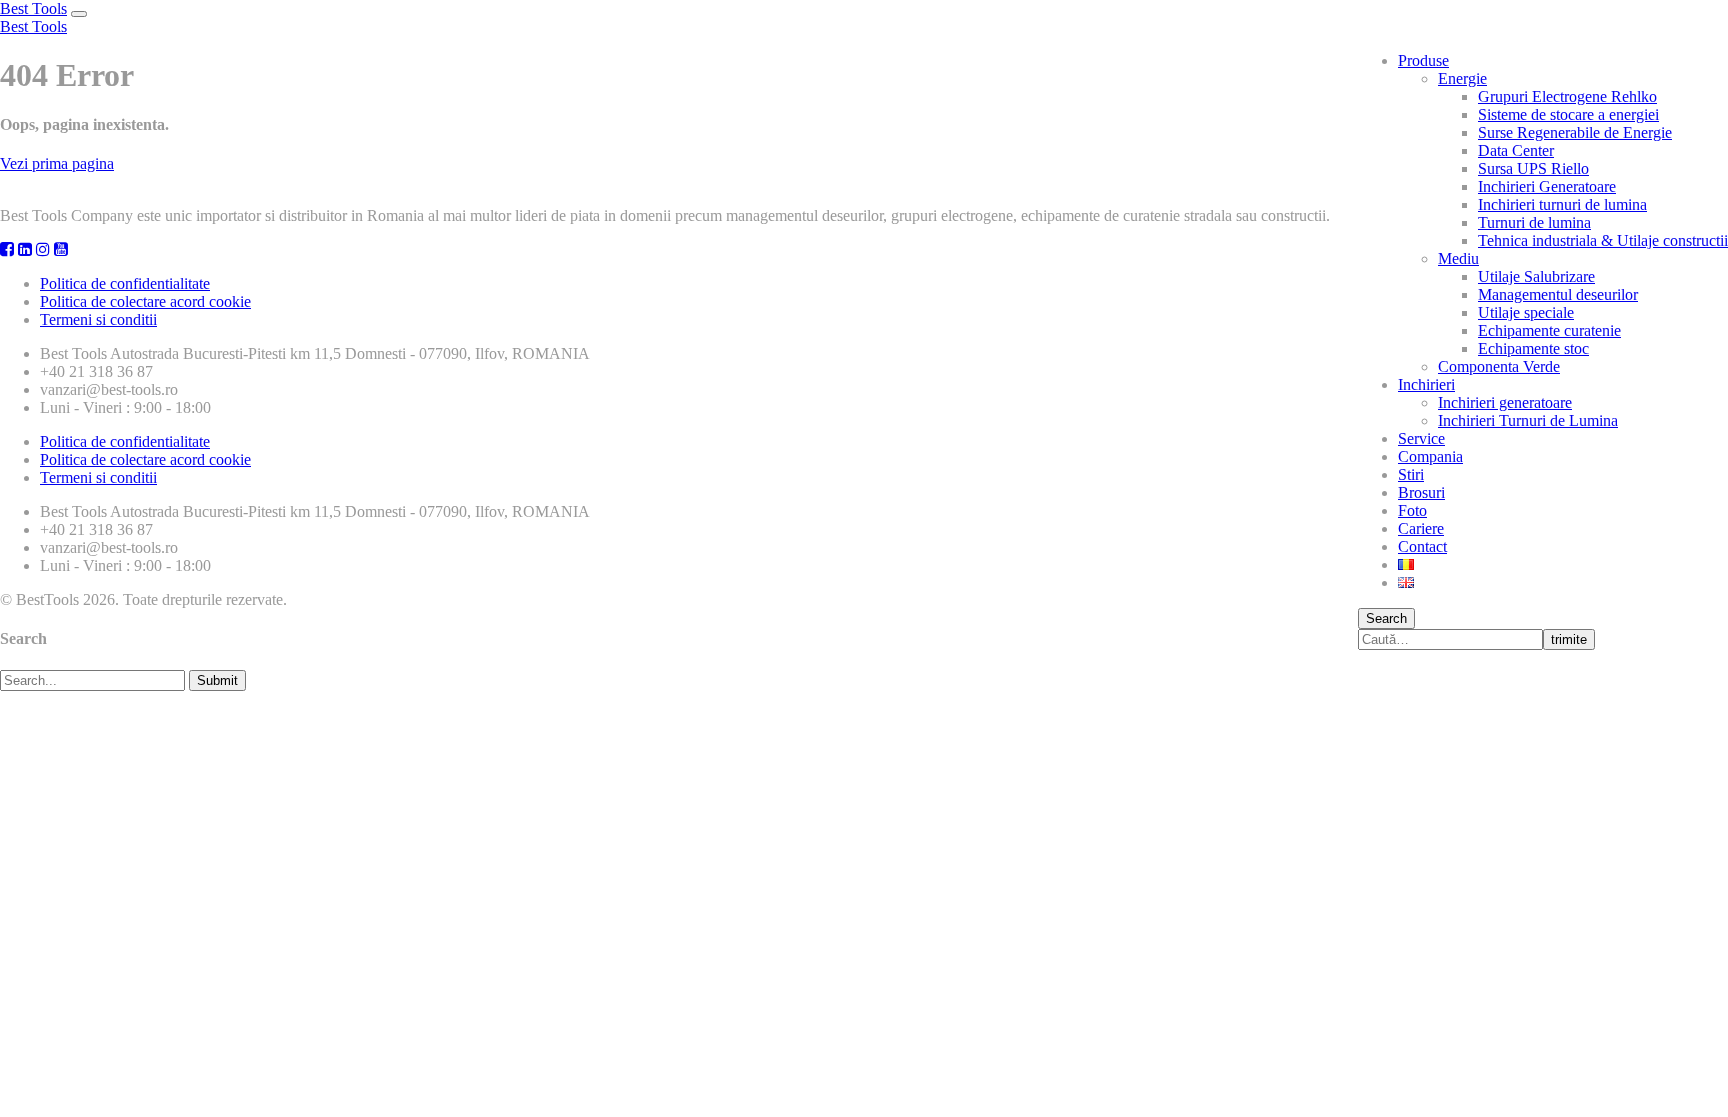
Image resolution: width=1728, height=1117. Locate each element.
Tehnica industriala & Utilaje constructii (1603, 240)
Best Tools (33, 8)
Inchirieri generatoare (1505, 402)
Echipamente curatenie (1549, 330)
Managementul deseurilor (1558, 294)
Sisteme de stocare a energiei (1568, 114)
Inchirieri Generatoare (1547, 186)
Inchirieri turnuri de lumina (1562, 204)
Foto (1412, 510)
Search (1386, 618)
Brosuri (1421, 492)
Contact (1422, 546)
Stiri (1411, 474)
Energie (1462, 78)
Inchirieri (1426, 384)
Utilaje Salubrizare (1536, 276)
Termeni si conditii (98, 319)
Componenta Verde (1499, 366)
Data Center (1516, 150)
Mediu (1458, 258)
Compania (1430, 456)
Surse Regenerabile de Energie (1575, 132)
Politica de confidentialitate (125, 283)
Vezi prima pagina (57, 163)
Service (1421, 438)
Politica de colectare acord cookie (145, 301)
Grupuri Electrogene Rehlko (1567, 96)
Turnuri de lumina (1534, 222)
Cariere (1421, 528)
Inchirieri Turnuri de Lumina (1528, 420)
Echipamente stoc (1533, 348)
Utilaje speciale (1526, 312)
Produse (1423, 60)
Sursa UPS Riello (1533, 168)
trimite (1569, 639)
